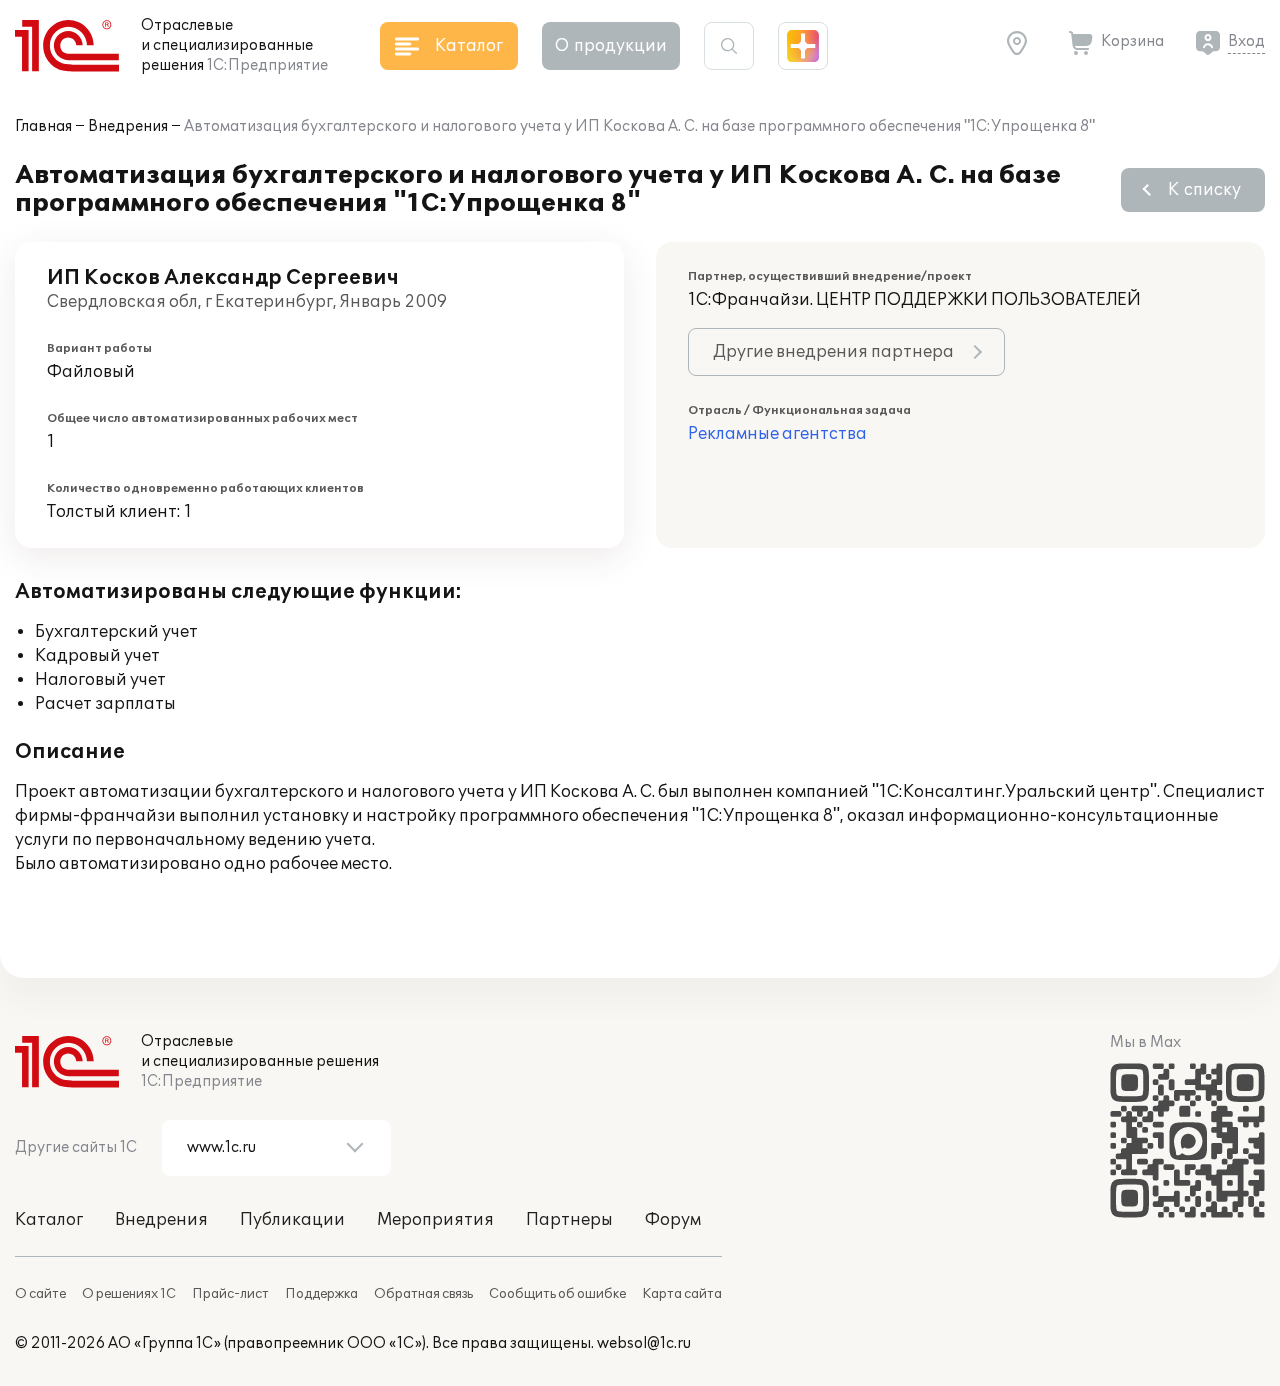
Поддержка (321, 1294)
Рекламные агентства (777, 434)
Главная (43, 126)
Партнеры (569, 1220)
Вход (1246, 41)
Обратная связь (423, 1294)
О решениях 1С (129, 1294)
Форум (673, 1220)
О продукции (611, 46)
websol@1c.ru (644, 1343)
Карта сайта (682, 1294)
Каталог (49, 1220)
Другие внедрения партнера (833, 352)
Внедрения (128, 126)
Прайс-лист (230, 1294)
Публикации (292, 1220)
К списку (1204, 190)
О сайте (40, 1294)
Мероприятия (435, 1220)
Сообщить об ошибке (557, 1294)
